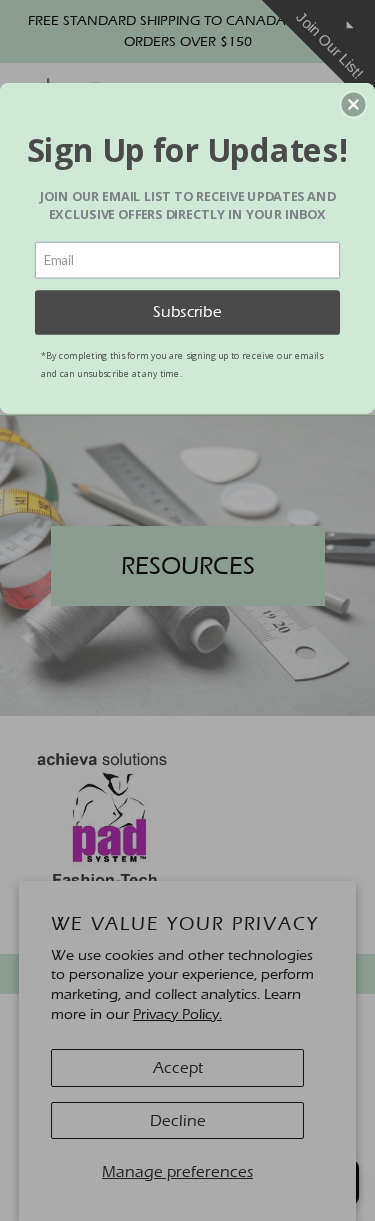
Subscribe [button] (187, 311)
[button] (353, 104)
